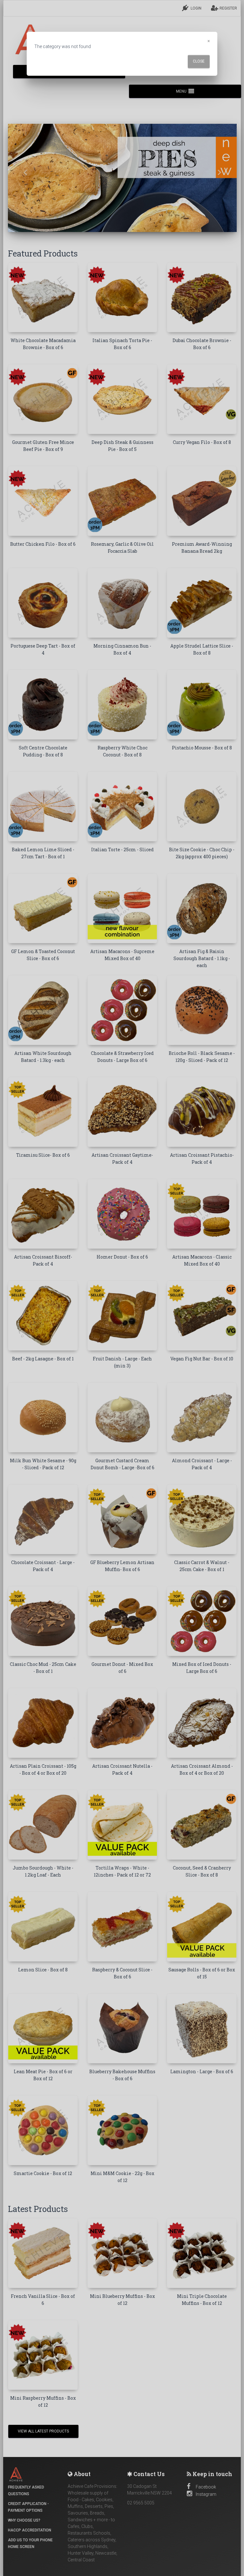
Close (199, 61)
